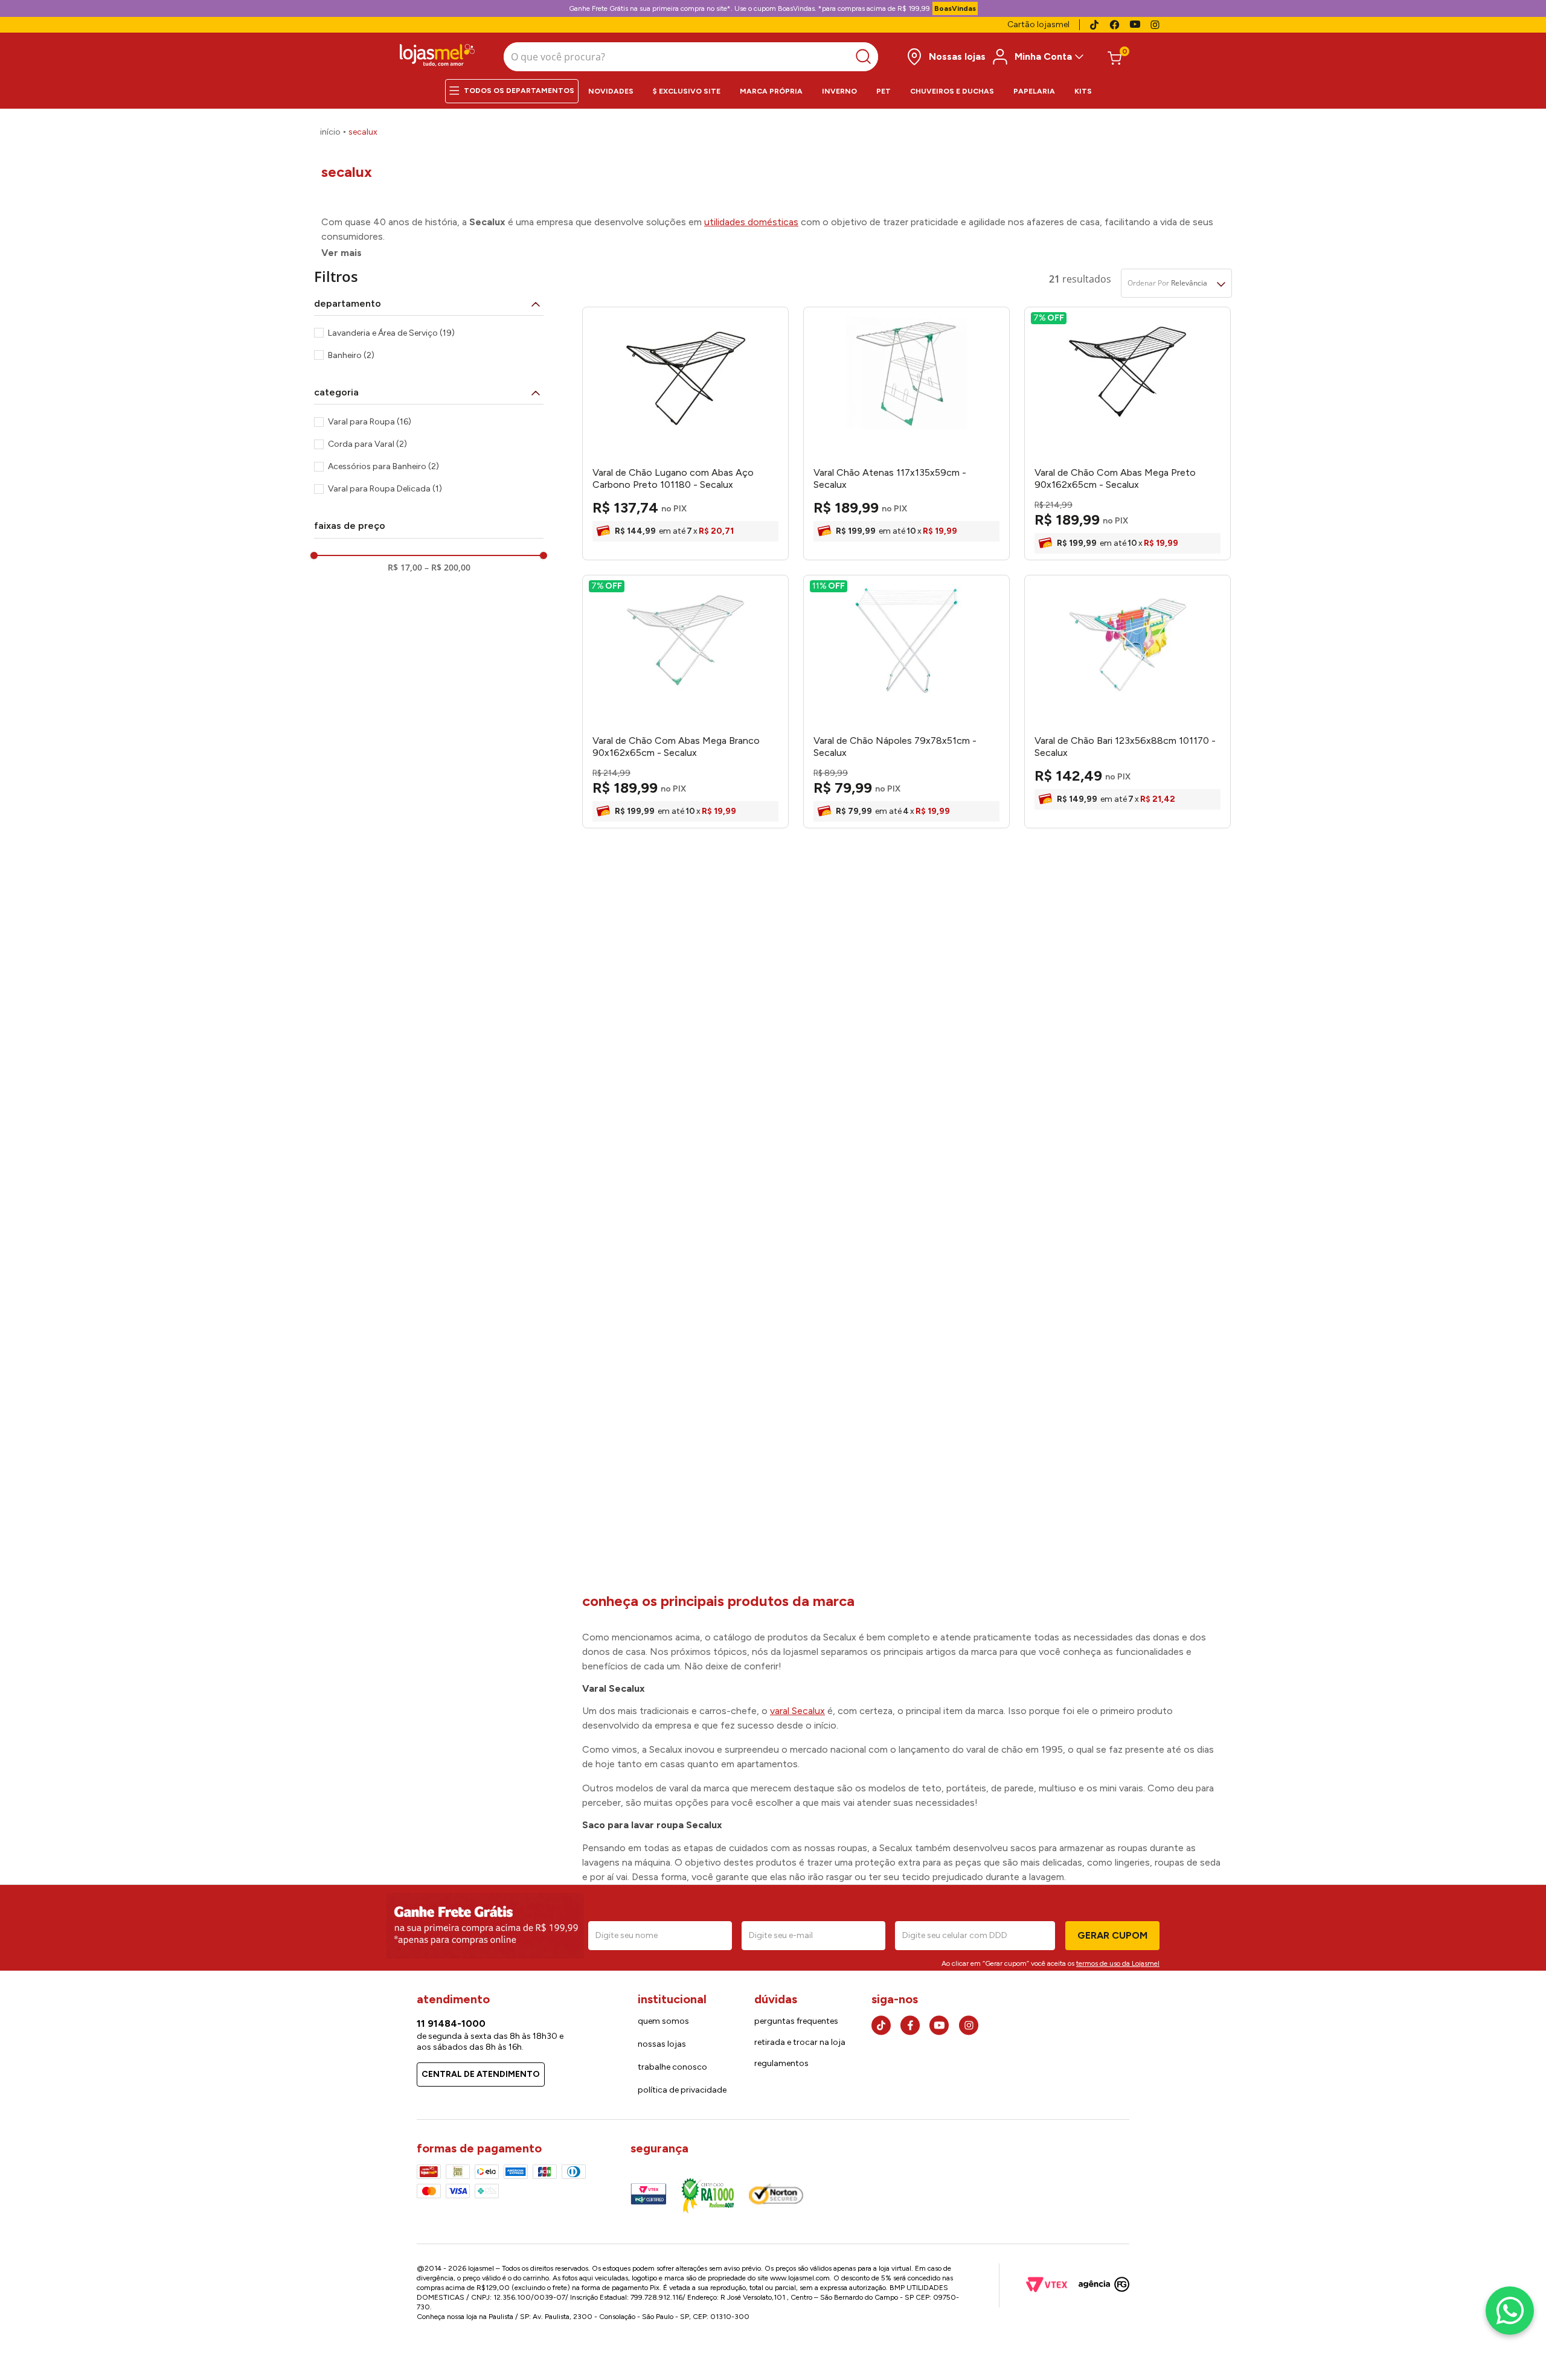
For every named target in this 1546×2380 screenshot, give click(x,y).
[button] (429, 304)
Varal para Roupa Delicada (385, 489)
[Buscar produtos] (866, 57)
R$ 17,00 (405, 568)
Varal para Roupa (370, 422)
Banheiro (351, 355)
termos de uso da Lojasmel (1118, 1963)
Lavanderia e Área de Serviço (391, 333)
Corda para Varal (367, 444)
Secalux (363, 132)
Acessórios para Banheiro (383, 466)
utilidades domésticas (751, 222)
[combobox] (691, 57)
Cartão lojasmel (1038, 24)
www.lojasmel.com (800, 2278)
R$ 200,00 (447, 568)
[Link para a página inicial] (330, 132)
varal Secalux (797, 1711)
